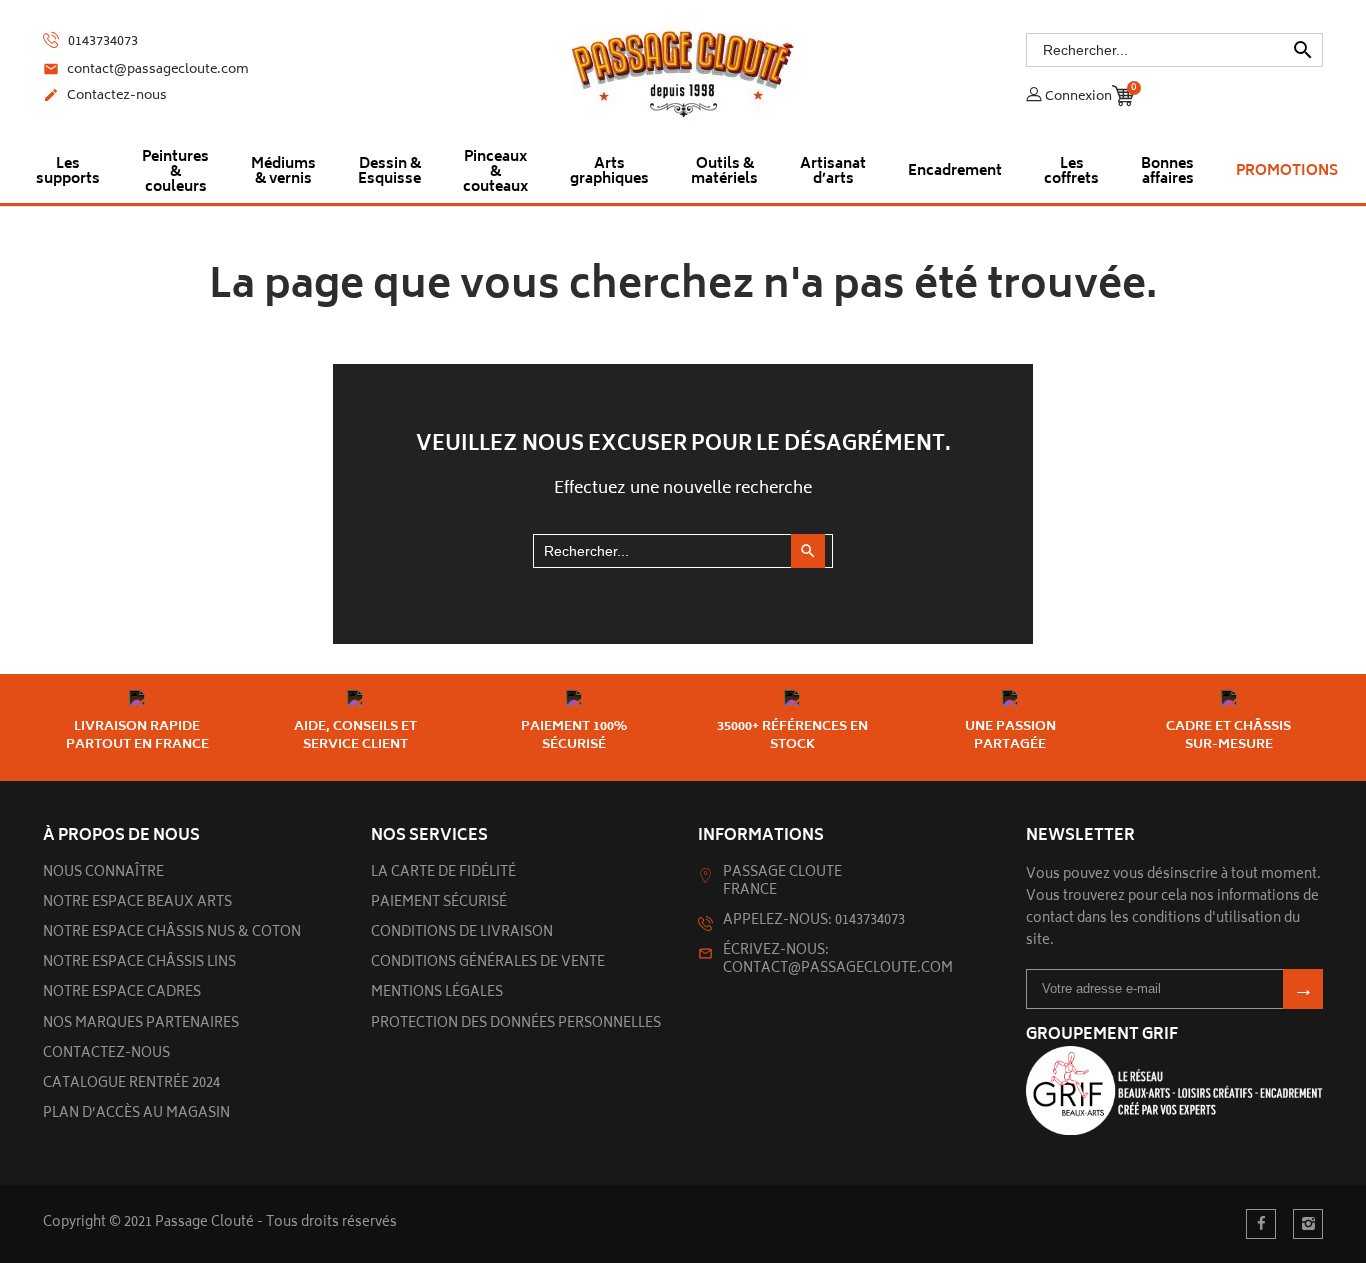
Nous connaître (103, 873)
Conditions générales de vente (488, 963)
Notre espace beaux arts (137, 903)
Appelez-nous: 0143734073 (814, 921)
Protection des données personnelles (516, 1024)
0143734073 (101, 42)
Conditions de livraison (462, 933)
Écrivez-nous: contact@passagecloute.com (838, 960)
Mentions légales (437, 993)
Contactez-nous (105, 97)
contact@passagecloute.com (146, 71)
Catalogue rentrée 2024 (131, 1084)
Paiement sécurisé (439, 903)
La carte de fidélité (443, 873)
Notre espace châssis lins (139, 963)
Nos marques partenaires (141, 1024)
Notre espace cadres (122, 993)
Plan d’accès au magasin (136, 1114)
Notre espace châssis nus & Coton (172, 933)
